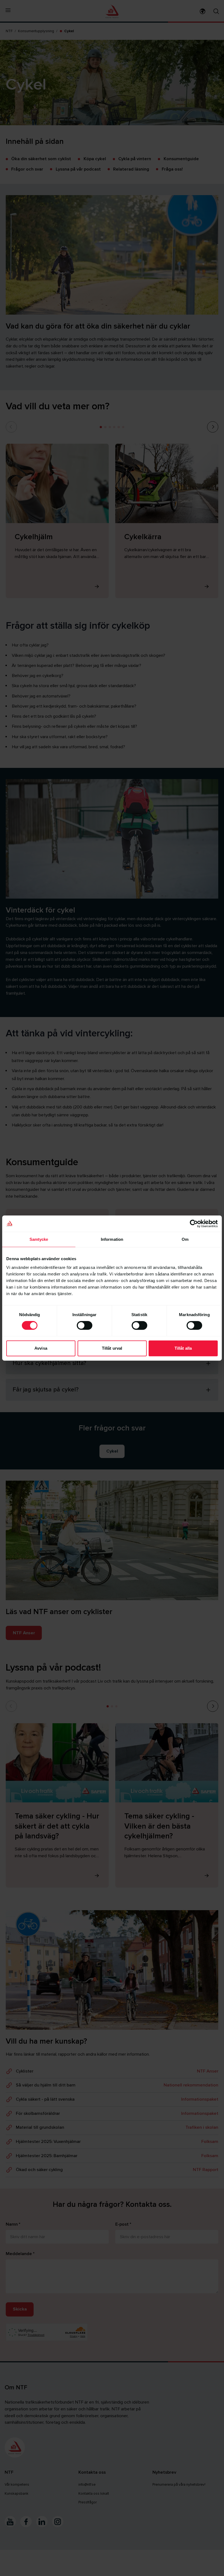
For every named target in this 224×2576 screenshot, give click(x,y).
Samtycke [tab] (39, 1239)
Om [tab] (185, 1239)
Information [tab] (112, 1239)
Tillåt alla (183, 1348)
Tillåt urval (112, 1348)
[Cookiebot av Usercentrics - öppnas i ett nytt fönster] (194, 1224)
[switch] (85, 1325)
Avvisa (41, 1348)
